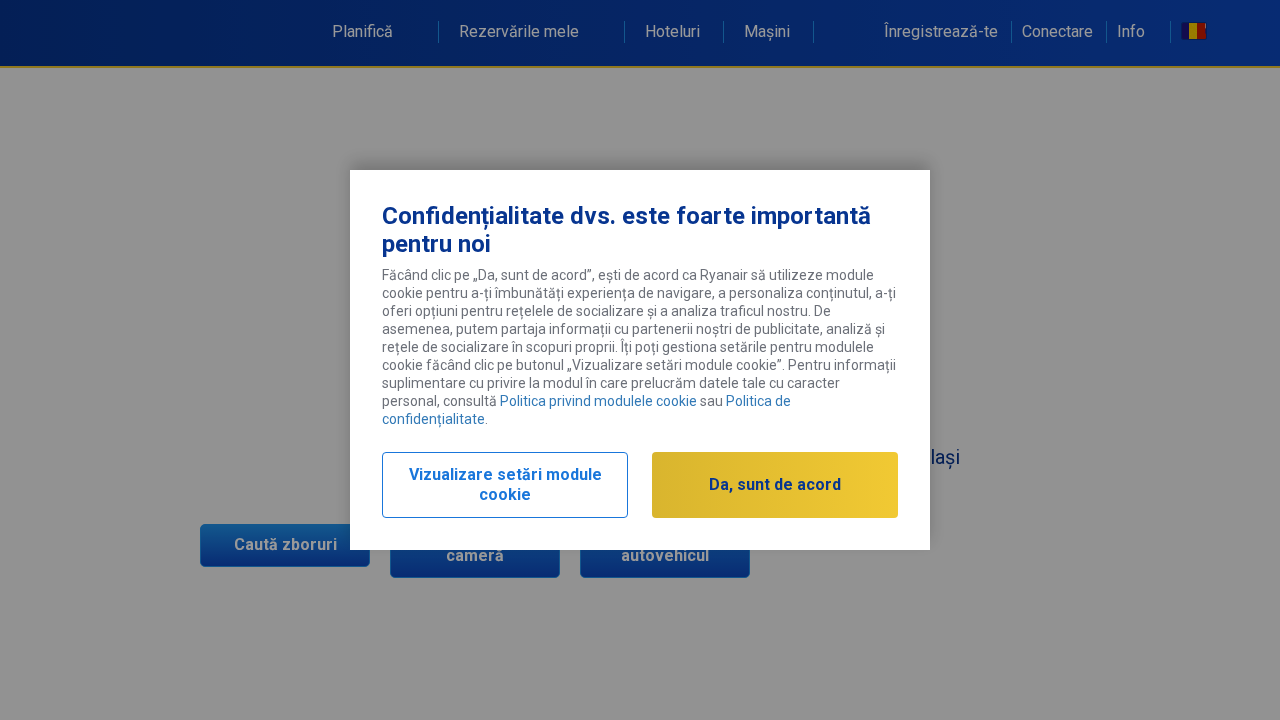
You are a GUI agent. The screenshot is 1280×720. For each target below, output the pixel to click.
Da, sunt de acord (775, 484)
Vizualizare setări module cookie (505, 484)
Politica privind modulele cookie (598, 401)
